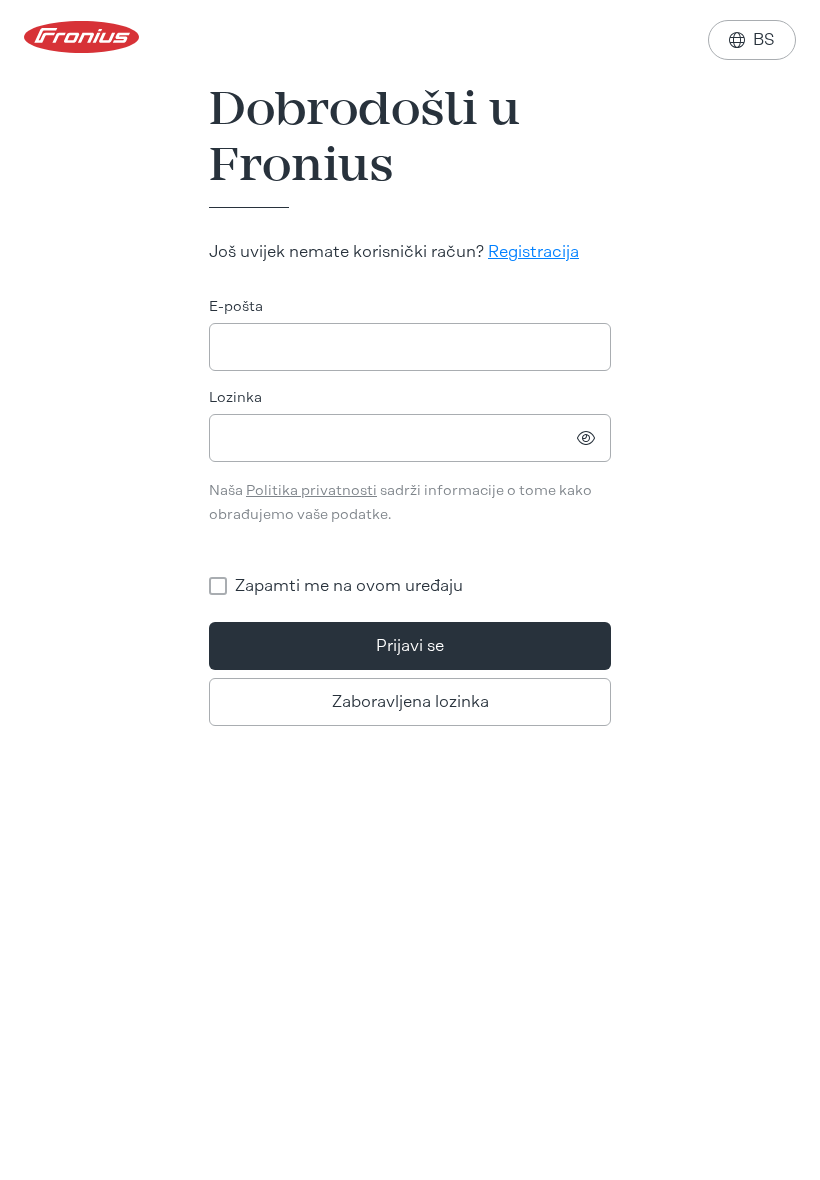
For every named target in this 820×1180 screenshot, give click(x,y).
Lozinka (235, 397)
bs (752, 39)
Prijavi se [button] (410, 645)
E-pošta (236, 306)
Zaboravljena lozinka (410, 701)
